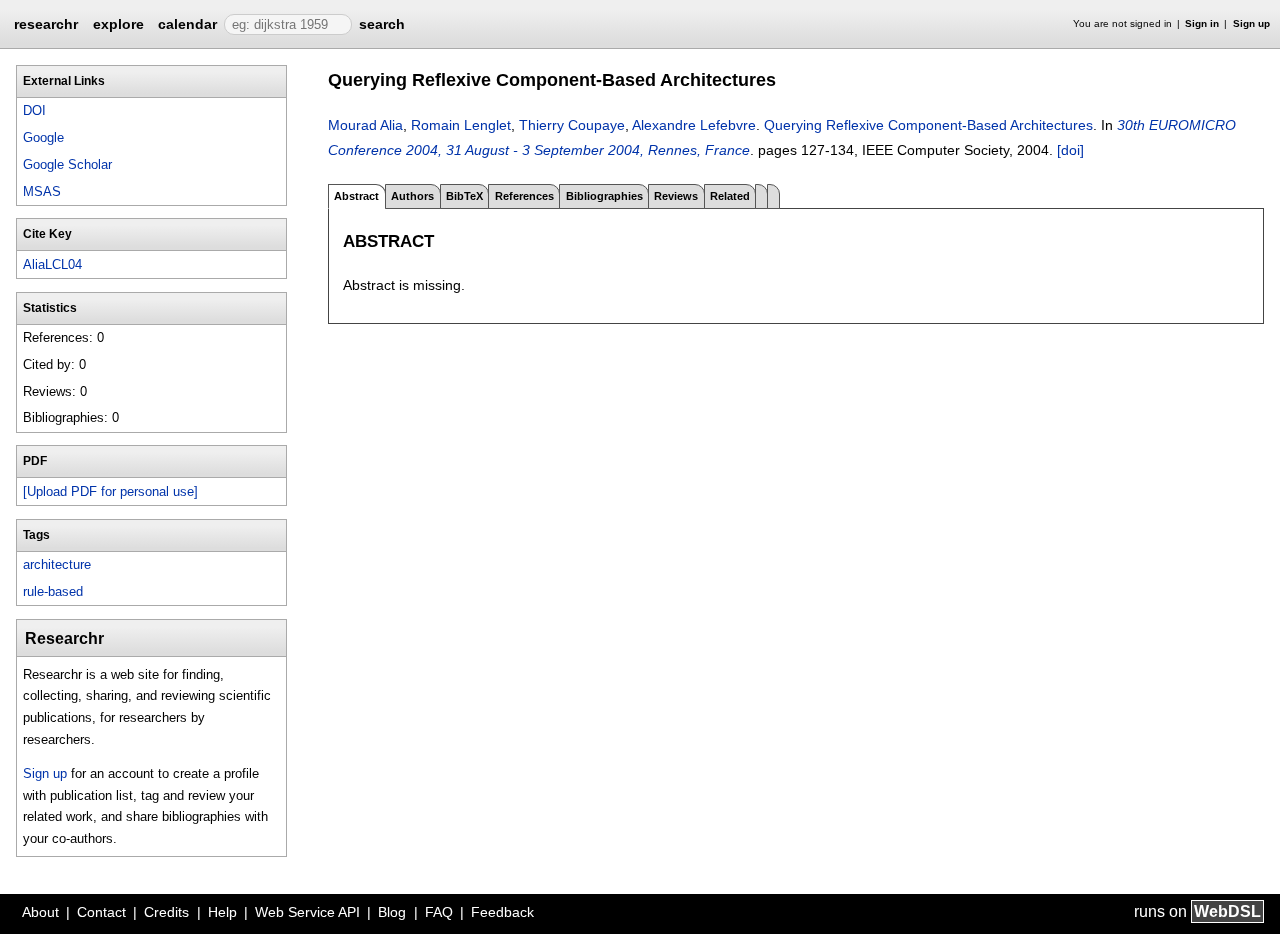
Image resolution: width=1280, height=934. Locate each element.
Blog (392, 912)
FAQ (439, 912)
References (524, 196)
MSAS (42, 191)
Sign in (1202, 23)
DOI (34, 110)
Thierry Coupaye (572, 125)
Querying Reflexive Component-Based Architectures (928, 125)
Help (222, 912)
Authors (412, 196)
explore (118, 24)
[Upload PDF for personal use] (110, 491)
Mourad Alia (365, 125)
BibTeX (464, 196)
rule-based (53, 591)
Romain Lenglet (461, 125)
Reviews (676, 196)
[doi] (1070, 150)
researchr (46, 23)
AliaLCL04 (52, 264)
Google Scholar (67, 164)
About (40, 912)
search (382, 24)
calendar (187, 24)
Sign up (1251, 23)
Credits (166, 912)
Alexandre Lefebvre (694, 125)
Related (730, 196)
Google (43, 137)
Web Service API (307, 912)
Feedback (502, 912)
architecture (57, 564)
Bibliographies (604, 196)
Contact (101, 912)
